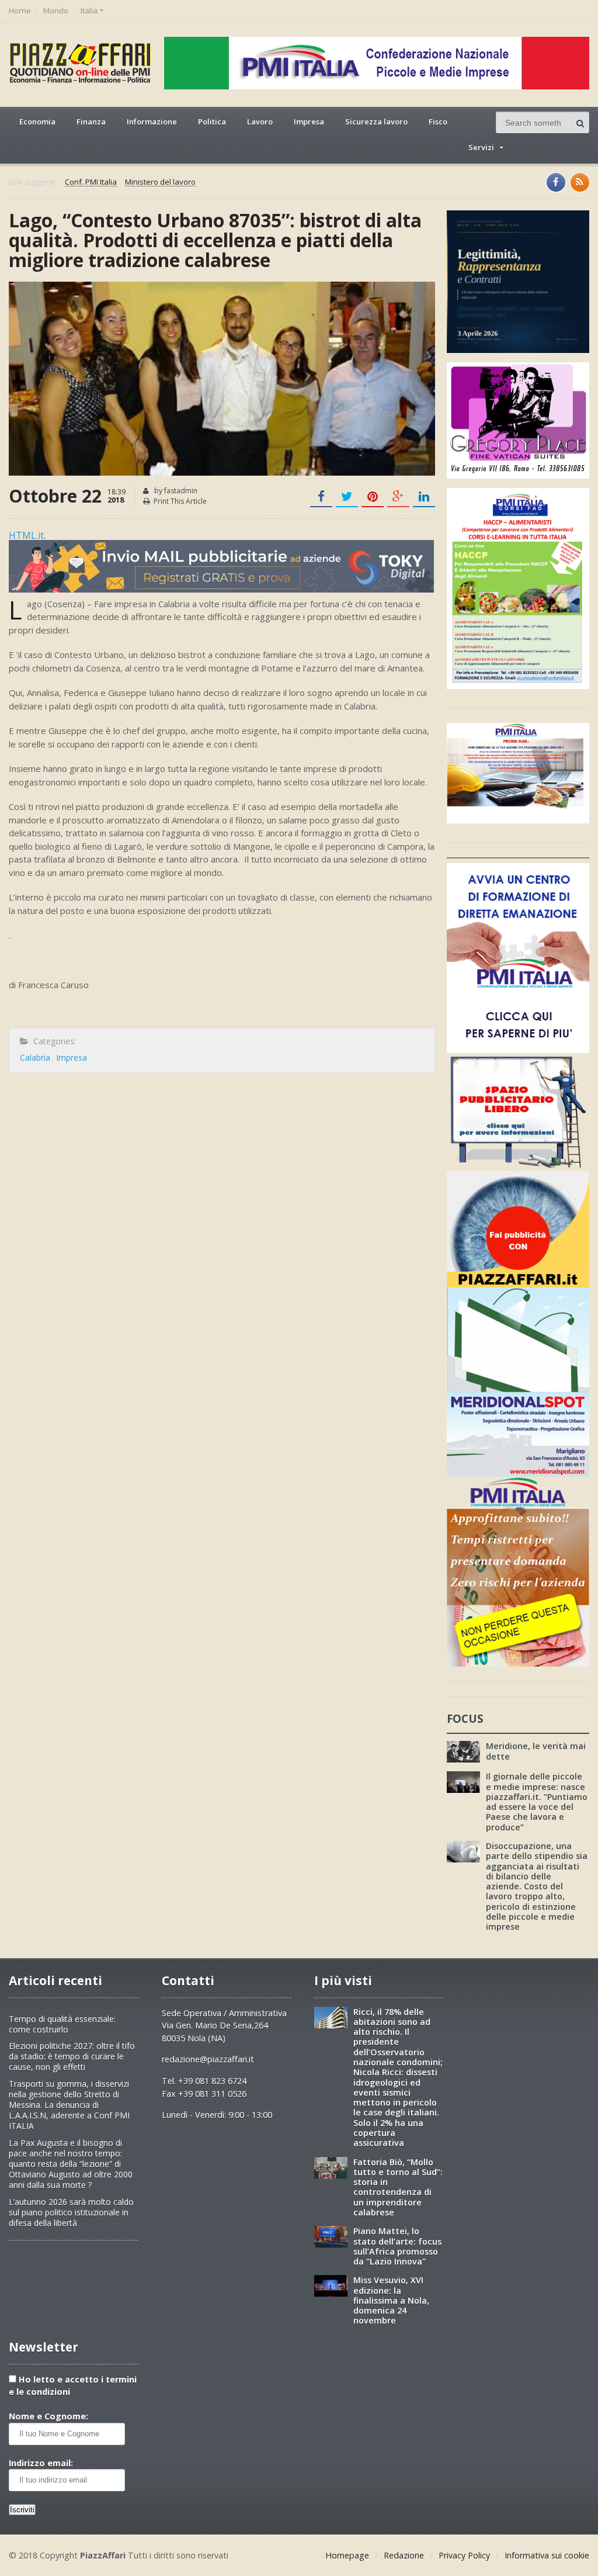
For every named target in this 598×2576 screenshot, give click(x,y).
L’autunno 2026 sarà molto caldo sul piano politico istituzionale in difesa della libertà (71, 2212)
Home (20, 11)
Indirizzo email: (41, 2463)
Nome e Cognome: (48, 2416)
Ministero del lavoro (160, 182)
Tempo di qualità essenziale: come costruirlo (62, 2024)
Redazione (404, 2555)
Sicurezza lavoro (376, 122)
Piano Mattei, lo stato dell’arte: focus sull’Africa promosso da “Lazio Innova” (397, 2246)
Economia (37, 122)
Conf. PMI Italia (91, 182)
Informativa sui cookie (547, 2555)
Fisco (438, 122)
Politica (212, 122)
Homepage (347, 2555)
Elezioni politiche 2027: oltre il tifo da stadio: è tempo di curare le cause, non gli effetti (72, 2056)
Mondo (56, 11)
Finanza (91, 122)
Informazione (152, 122)
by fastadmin (175, 491)
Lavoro (260, 122)
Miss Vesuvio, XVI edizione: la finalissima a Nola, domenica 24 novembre (391, 2300)
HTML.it (26, 535)
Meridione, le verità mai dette (536, 1751)
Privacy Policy (464, 2555)
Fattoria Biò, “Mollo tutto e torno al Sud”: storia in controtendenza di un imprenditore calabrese (398, 2187)
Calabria (35, 1057)
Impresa (309, 122)
